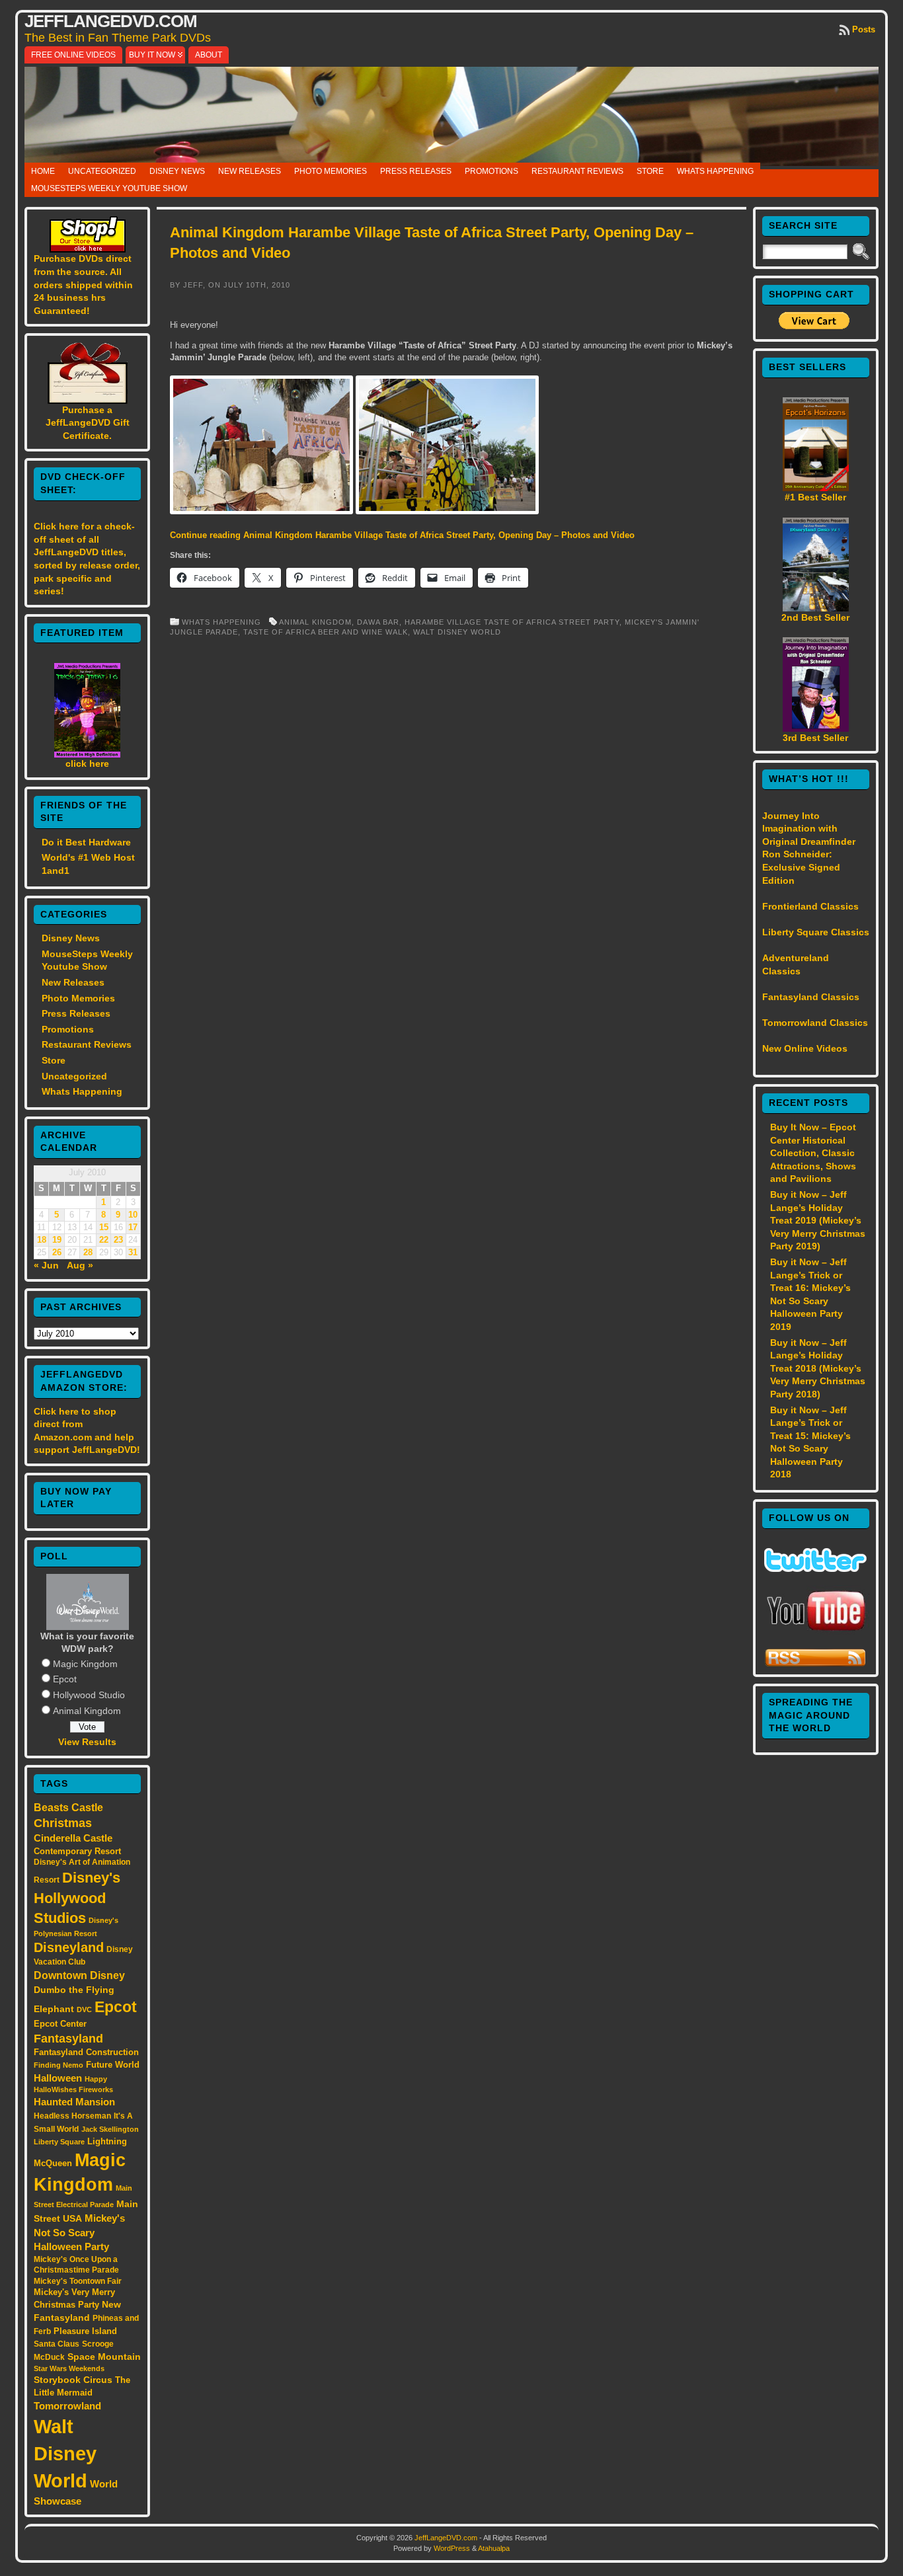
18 (42, 1240)
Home (43, 171)
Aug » (80, 1265)
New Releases (250, 171)
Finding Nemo (59, 2065)
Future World (113, 2065)
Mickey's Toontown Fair (78, 2281)
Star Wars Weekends (69, 2368)
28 (88, 1253)
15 (104, 1228)
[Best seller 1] (816, 488)
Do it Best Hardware (86, 842)
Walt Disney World (65, 2453)
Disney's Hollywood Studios (77, 1898)
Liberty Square (59, 2142)
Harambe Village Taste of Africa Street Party (512, 622)
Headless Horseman (72, 2116)
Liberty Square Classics (816, 932)
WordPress (452, 2548)
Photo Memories (331, 171)
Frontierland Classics (810, 906)
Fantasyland (68, 2038)
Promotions (491, 171)
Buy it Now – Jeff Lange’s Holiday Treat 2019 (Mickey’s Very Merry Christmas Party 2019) (818, 1220)
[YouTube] (816, 1632)
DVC (84, 2010)
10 (133, 1215)
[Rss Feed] (815, 1664)
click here (87, 763)
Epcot (65, 1679)
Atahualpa (494, 2548)
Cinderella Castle (73, 1838)
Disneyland (69, 1947)
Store (650, 171)
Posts (864, 29)
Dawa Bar (378, 622)
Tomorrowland (67, 2406)
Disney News (177, 171)
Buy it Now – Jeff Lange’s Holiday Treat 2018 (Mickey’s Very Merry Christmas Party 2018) (818, 1368)
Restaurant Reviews (577, 171)
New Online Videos (805, 1048)
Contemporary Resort (77, 1851)
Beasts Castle (68, 1808)
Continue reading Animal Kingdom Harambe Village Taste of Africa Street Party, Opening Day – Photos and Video (402, 535)
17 (133, 1228)
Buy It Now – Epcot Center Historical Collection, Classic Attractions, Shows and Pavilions (813, 1153)
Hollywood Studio (89, 1695)
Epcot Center (60, 2024)
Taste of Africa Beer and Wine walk (326, 632)
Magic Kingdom (85, 1664)
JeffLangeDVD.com (111, 21)
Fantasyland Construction (86, 2052)
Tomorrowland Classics (815, 1023)
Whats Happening (715, 171)
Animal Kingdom (87, 1711)
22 (104, 1240)
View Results (87, 1742)
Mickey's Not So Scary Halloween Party (79, 2233)
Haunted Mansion (74, 2102)
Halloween (58, 2078)
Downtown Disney (79, 1975)
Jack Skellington (110, 2129)
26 (57, 1253)
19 (57, 1240)
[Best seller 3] (816, 728)
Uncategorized (102, 171)
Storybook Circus (73, 2380)
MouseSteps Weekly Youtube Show (109, 188)
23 (118, 1240)
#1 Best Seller (815, 497)
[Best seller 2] (816, 608)
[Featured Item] (87, 754)
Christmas (63, 1823)
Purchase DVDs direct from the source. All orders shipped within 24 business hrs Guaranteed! (83, 284)
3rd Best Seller (815, 738)
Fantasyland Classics (811, 997)
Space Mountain (104, 2357)
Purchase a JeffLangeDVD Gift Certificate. (88, 423)
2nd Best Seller (815, 617)
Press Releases (416, 171)
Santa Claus (57, 2344)
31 (133, 1253)
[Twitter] (815, 1569)
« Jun (46, 1265)
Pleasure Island (85, 2331)
